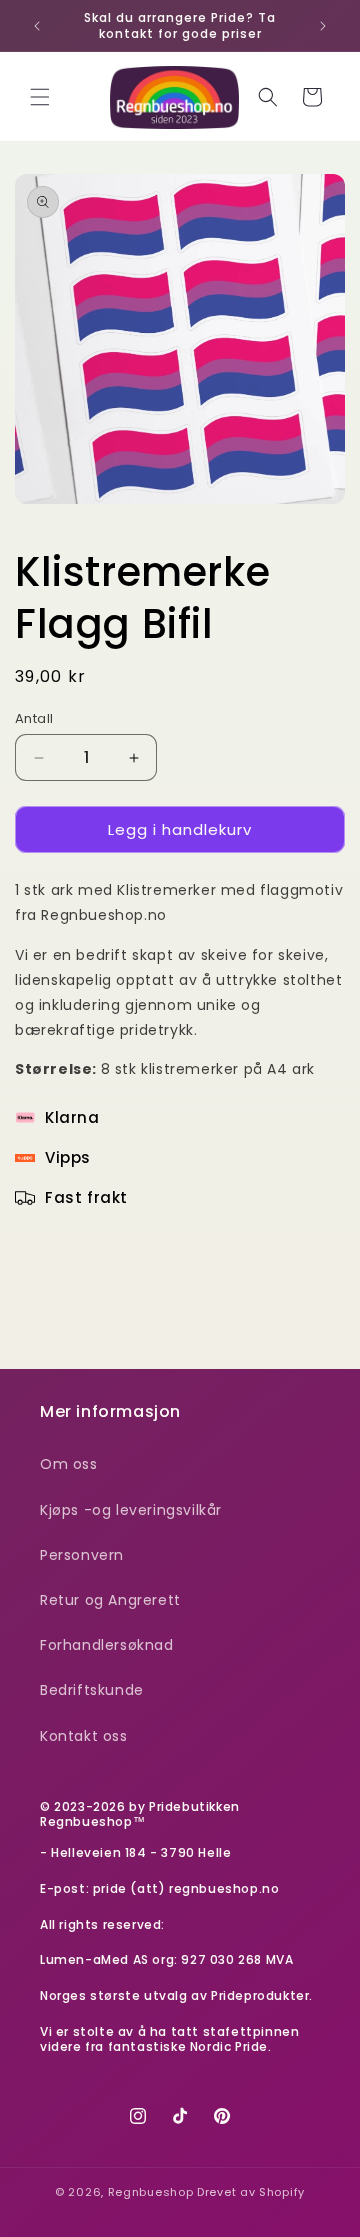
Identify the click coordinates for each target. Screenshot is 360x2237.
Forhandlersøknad (107, 1645)
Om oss (69, 1464)
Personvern (82, 1555)
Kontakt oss (84, 1736)
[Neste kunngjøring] (323, 26)
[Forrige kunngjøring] (37, 26)
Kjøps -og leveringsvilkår (131, 1510)
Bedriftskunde (92, 1690)
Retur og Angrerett (110, 1600)
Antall (34, 718)
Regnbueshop (151, 2192)
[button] (40, 97)
